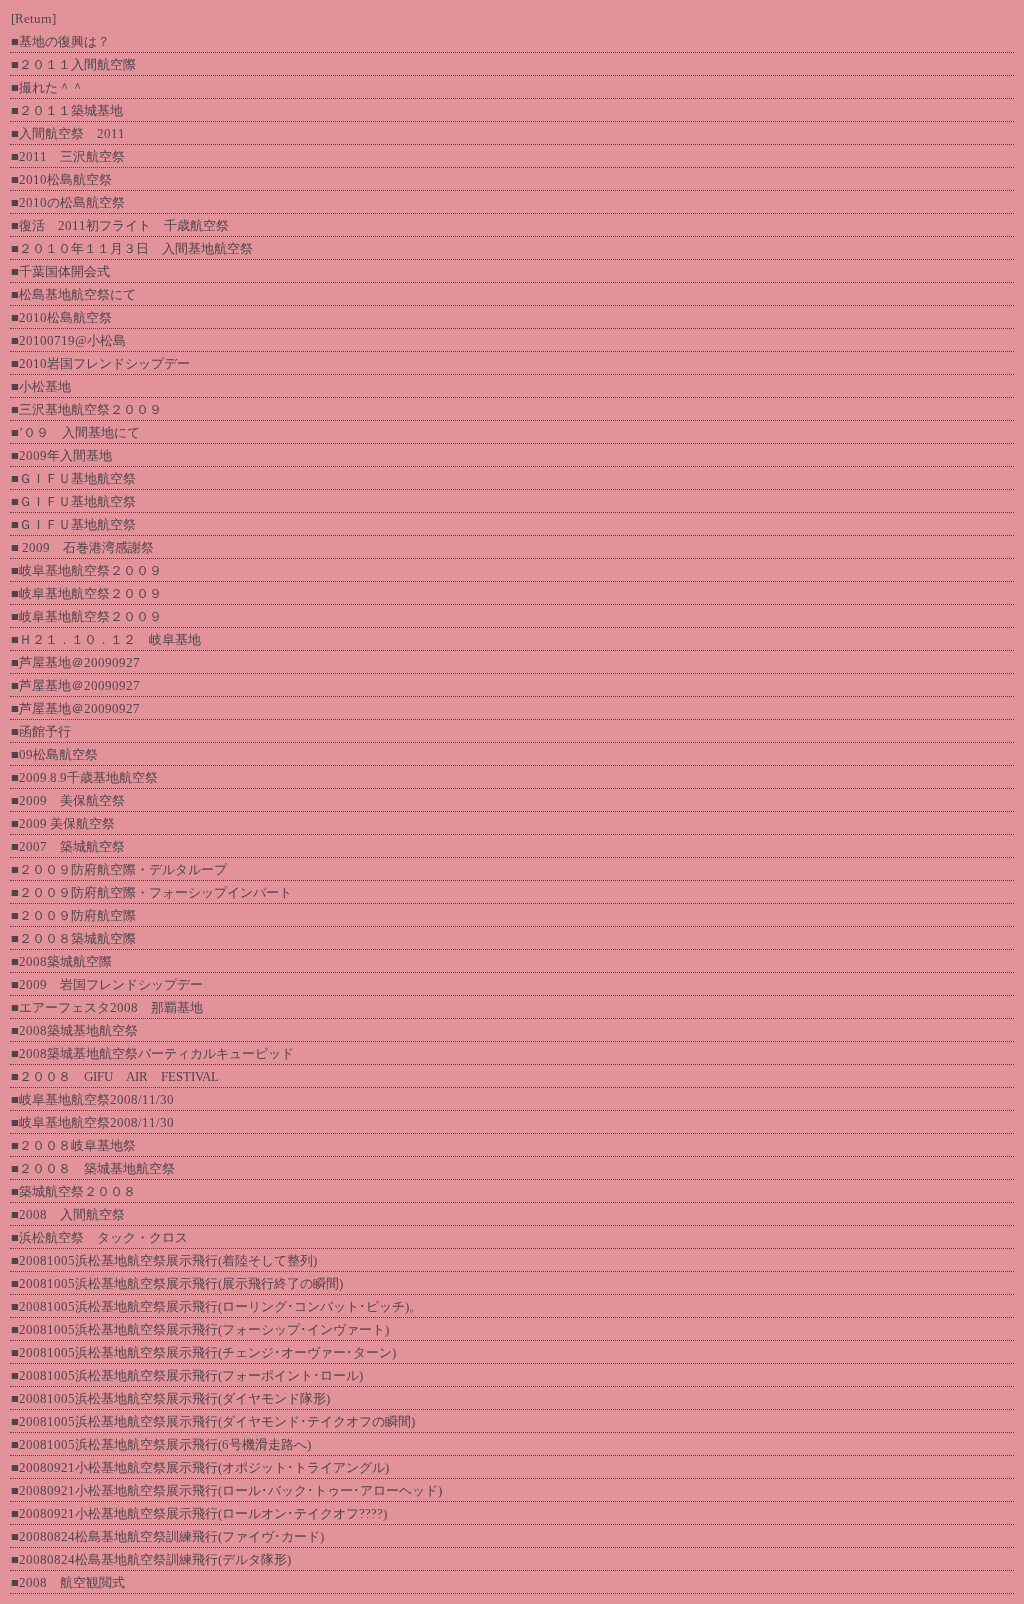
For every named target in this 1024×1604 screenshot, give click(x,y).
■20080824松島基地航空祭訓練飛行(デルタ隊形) (151, 1559)
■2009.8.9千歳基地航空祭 (84, 777)
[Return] (33, 18)
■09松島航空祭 (54, 754)
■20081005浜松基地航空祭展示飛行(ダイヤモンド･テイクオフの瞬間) (213, 1421)
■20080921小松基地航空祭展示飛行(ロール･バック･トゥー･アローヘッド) (226, 1490)
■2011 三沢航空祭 (68, 156)
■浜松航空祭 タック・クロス (99, 1237)
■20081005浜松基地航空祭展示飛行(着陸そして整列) (164, 1260)
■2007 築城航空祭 (68, 846)
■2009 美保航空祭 (68, 800)
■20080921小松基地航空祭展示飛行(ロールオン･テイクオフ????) (199, 1513)
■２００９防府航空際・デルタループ (119, 869)
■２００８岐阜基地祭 (73, 1145)
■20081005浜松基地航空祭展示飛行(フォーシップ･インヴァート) (200, 1329)
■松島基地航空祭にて (73, 294)
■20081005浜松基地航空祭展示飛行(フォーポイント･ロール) (187, 1375)
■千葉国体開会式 (60, 271)
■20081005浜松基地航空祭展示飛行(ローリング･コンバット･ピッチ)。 (216, 1306)
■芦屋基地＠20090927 (75, 662)
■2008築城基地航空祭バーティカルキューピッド (152, 1053)
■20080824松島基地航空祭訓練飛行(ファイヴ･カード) (167, 1536)
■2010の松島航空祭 (68, 202)
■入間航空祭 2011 (68, 133)
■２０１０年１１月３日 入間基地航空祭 (132, 248)
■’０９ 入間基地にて (75, 432)
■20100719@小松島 (68, 340)
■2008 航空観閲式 (68, 1582)
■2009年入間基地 (61, 455)
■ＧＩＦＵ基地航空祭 (73, 478)
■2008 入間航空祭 (68, 1214)
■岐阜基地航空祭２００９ (86, 570)
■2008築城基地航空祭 (74, 1030)
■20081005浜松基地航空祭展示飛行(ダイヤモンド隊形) (170, 1398)
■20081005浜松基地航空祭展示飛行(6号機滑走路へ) (161, 1444)
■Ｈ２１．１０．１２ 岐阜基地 (106, 639)
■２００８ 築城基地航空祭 (93, 1168)
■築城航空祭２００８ (73, 1191)
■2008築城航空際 (61, 961)
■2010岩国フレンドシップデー (100, 363)
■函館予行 (41, 731)
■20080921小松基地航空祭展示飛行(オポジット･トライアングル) (200, 1467)
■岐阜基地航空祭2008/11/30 (92, 1099)
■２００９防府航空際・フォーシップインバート (151, 892)
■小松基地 (41, 386)
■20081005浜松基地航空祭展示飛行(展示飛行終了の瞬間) (177, 1283)
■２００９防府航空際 (73, 915)
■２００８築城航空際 (73, 938)
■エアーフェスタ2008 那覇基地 (107, 1007)
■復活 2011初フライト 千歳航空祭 (120, 225)
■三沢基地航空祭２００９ (86, 409)
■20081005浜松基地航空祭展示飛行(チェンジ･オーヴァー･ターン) (203, 1352)
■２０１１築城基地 (67, 110)
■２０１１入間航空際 (73, 64)
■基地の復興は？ (60, 41)
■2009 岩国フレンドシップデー (107, 984)
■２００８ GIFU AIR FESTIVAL (115, 1076)
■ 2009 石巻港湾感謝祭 (82, 547)
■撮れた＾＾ (47, 87)
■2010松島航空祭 (61, 179)
